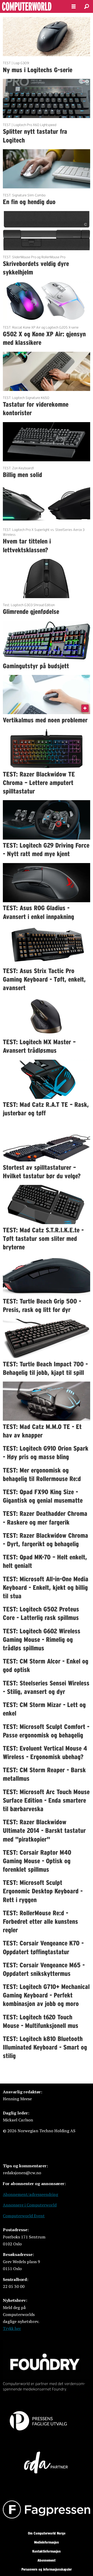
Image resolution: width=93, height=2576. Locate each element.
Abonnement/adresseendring (30, 2194)
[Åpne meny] (74, 7)
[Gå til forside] (32, 6)
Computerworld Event (24, 2216)
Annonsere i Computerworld (30, 2205)
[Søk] (87, 6)
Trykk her (12, 2328)
